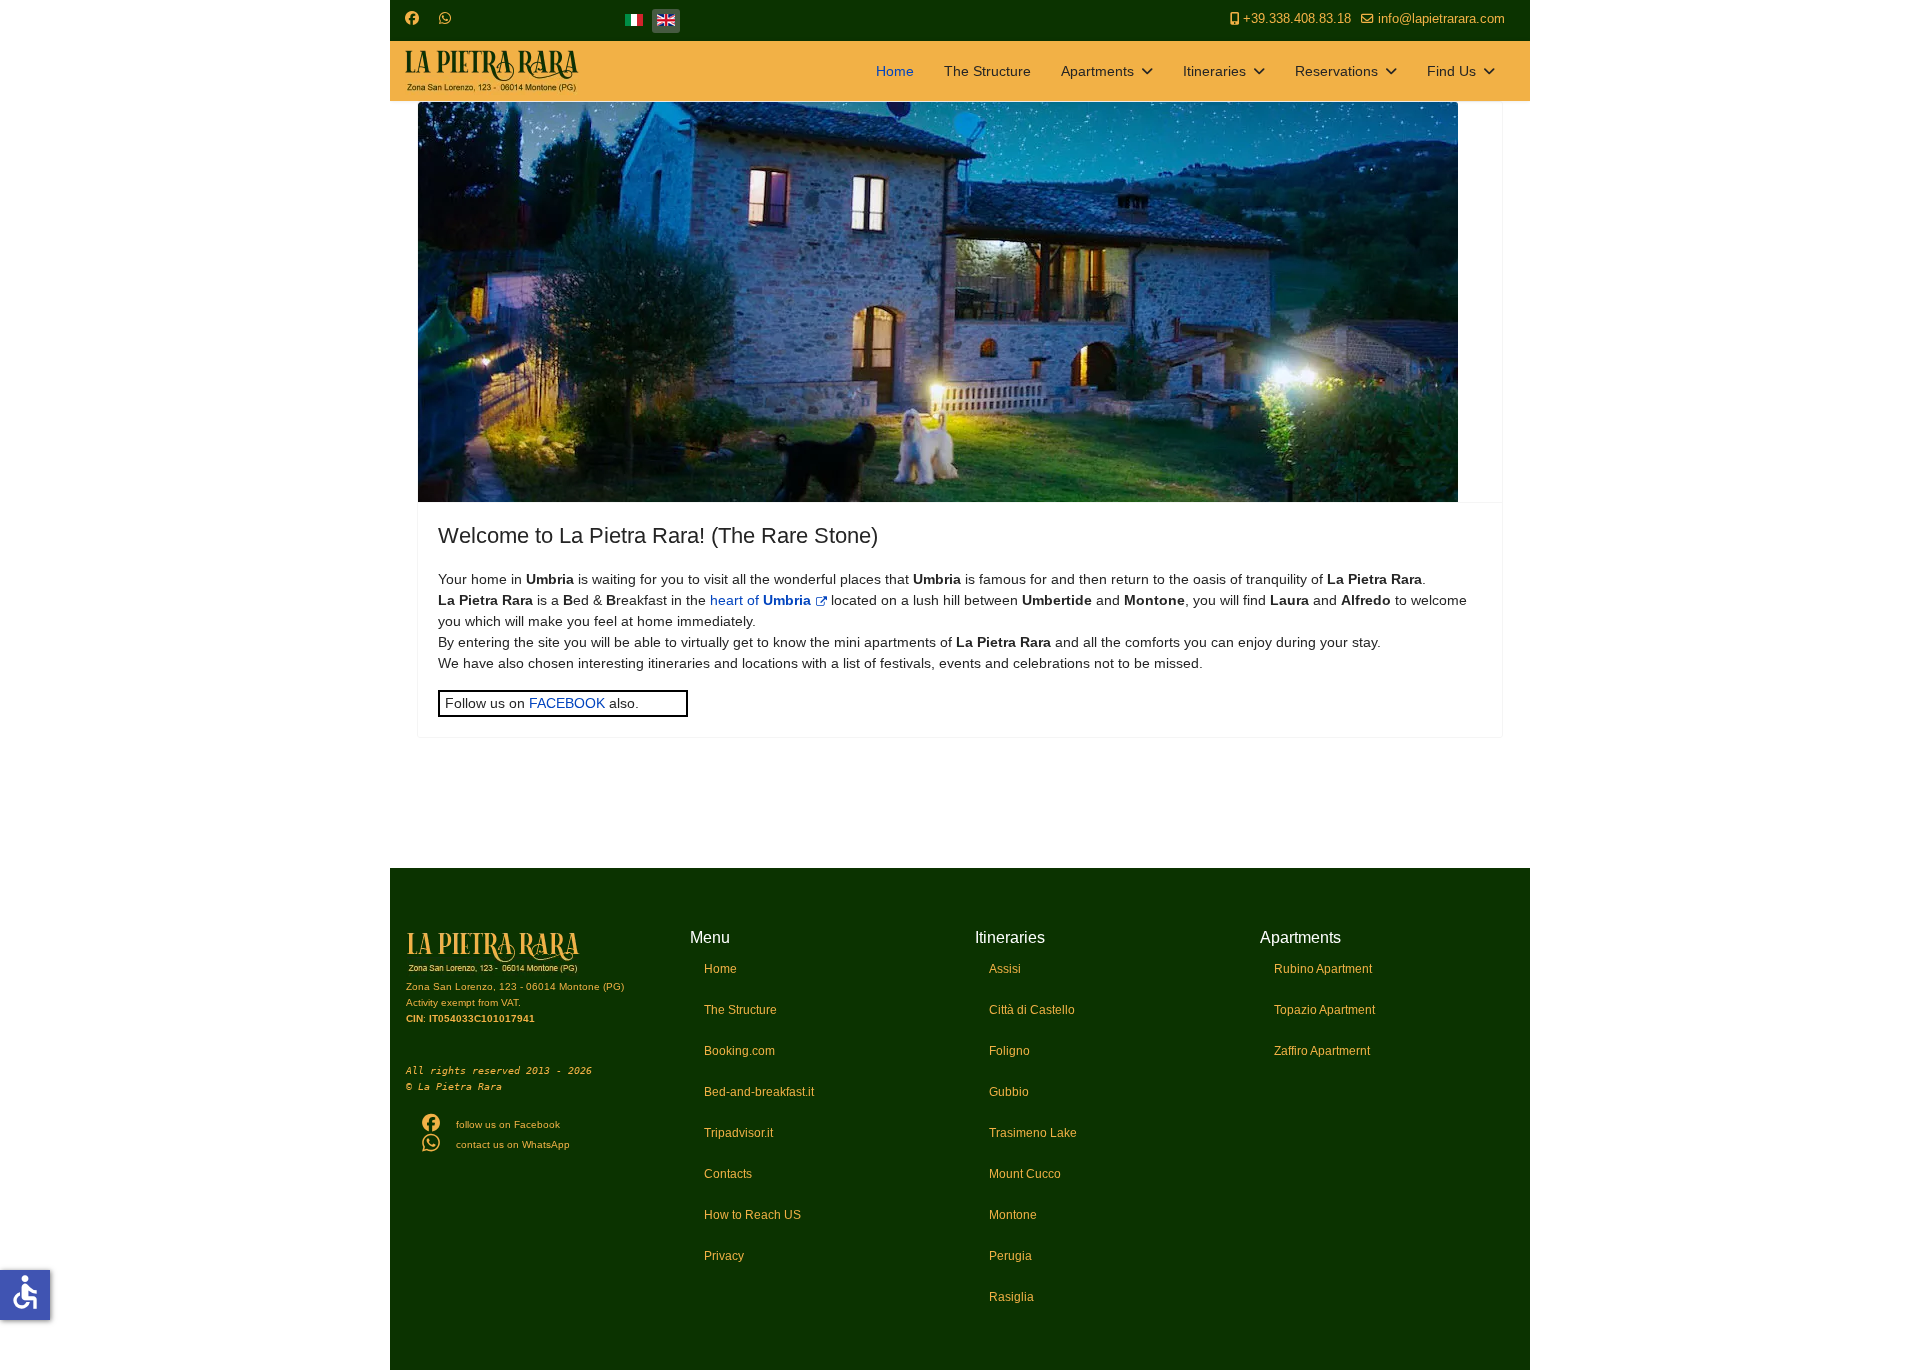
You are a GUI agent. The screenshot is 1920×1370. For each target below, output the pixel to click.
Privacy (724, 1256)
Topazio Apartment (1324, 1010)
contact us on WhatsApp (513, 1144)
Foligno (1009, 1051)
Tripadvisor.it (738, 1133)
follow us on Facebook (508, 1124)
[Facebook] (412, 18)
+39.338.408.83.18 (1297, 19)
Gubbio (1009, 1092)
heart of (760, 600)
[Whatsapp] (445, 18)
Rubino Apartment (1323, 969)
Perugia (1010, 1256)
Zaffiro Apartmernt (1322, 1051)
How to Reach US (752, 1215)
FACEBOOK (567, 703)
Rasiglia (1011, 1297)
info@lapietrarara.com (1441, 19)
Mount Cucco (1025, 1174)
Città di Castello (1032, 1010)
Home (895, 71)
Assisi (1005, 969)
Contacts (728, 1174)
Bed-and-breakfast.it (759, 1092)
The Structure (987, 71)
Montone (1013, 1215)
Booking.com (739, 1051)
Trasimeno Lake (1033, 1133)
